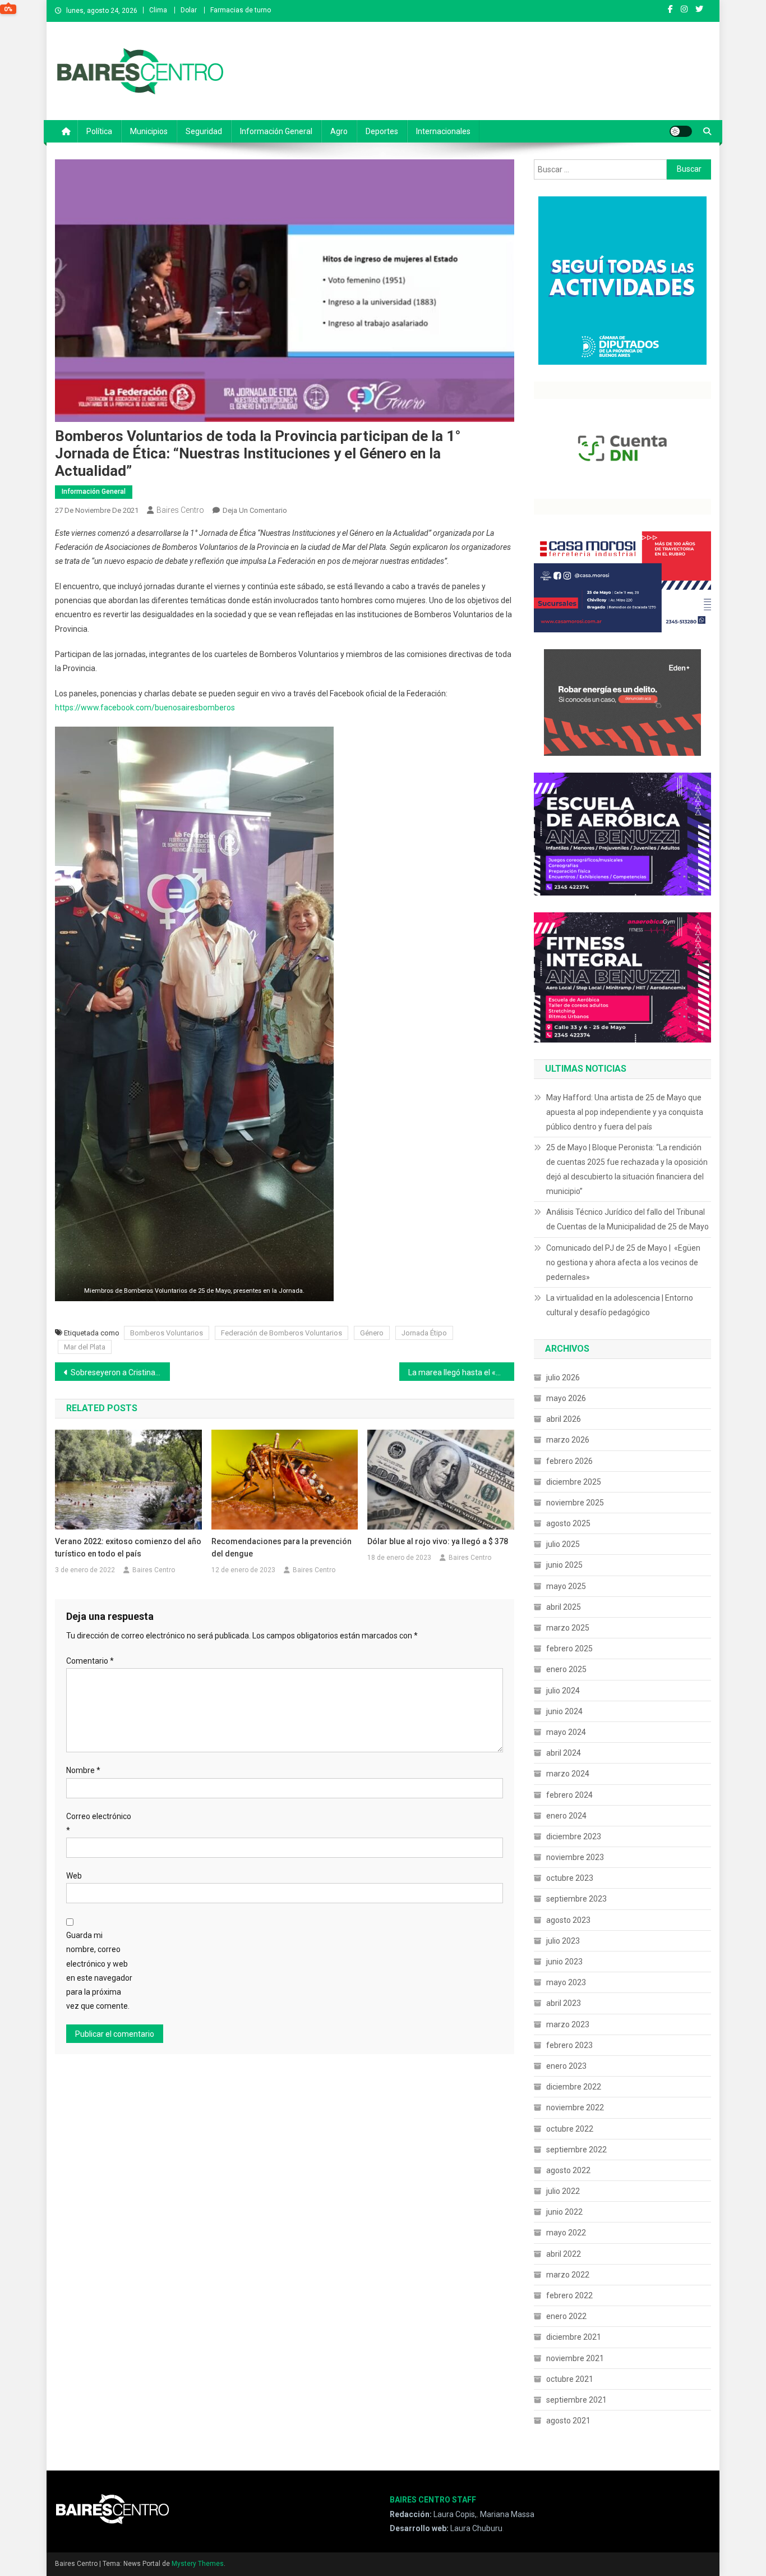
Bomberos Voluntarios (167, 1333)
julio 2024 (563, 1691)
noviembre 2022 (575, 2107)
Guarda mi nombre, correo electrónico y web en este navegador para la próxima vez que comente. (99, 1971)
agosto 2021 (568, 2421)
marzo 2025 (568, 1628)
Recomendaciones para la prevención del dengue (282, 1548)
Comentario (90, 1661)
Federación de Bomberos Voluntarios (282, 1333)
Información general (276, 131)
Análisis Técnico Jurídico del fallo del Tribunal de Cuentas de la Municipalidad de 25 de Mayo (627, 1219)
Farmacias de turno (241, 10)
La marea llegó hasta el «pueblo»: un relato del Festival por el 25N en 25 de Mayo (461, 1372)
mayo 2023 (566, 1982)
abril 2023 (564, 2003)
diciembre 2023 (574, 1836)
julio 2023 (563, 1941)
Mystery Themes (198, 2564)
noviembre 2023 (575, 1857)
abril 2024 (564, 1753)
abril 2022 (564, 2254)
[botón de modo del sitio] (681, 131)
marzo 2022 (568, 2275)
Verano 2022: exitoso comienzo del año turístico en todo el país (128, 1548)
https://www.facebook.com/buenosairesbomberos (145, 708)
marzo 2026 (568, 1440)
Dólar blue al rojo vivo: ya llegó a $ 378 (438, 1541)
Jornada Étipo (424, 1333)
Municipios (149, 131)
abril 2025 (564, 1607)
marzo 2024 (568, 1774)
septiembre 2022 (576, 2150)
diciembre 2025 (574, 1482)
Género (372, 1333)
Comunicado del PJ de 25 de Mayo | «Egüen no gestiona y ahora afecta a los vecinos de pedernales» (623, 1262)
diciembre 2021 (574, 2337)
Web (74, 1876)
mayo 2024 (566, 1732)
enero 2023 (566, 2066)
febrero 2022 (569, 2295)
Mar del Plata (85, 1347)
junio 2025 (564, 1565)
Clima (158, 10)
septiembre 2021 (576, 2400)
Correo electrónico (99, 1823)
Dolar (189, 10)
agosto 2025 (568, 1523)
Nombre (83, 1770)
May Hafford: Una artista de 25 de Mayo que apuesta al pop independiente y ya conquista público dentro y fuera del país (625, 1112)
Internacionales (443, 131)
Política (99, 131)
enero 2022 (566, 2316)
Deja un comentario (255, 510)
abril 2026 (564, 1419)
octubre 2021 (570, 2379)
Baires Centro (180, 510)
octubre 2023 (570, 1878)
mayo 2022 (566, 2233)
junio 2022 (564, 2212)
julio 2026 (563, 1377)
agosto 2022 (568, 2170)
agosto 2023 (568, 1920)
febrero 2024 (569, 1795)
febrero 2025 (569, 1649)
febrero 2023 (569, 2045)
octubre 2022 (570, 2129)
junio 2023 (564, 1962)
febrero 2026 (569, 1461)
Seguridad (204, 131)
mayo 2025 (566, 1586)
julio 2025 (563, 1544)
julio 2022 (563, 2191)
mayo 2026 (566, 1398)
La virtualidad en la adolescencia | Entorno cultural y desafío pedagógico (620, 1305)
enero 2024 (566, 1816)
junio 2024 (564, 1711)
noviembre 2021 (575, 2358)
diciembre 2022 (574, 2087)
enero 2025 (566, 1669)
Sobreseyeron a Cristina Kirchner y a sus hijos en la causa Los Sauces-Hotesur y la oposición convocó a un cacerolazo (120, 1372)
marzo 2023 (568, 2024)
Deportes (382, 131)
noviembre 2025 (575, 1503)
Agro (339, 131)
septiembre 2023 (576, 1899)
